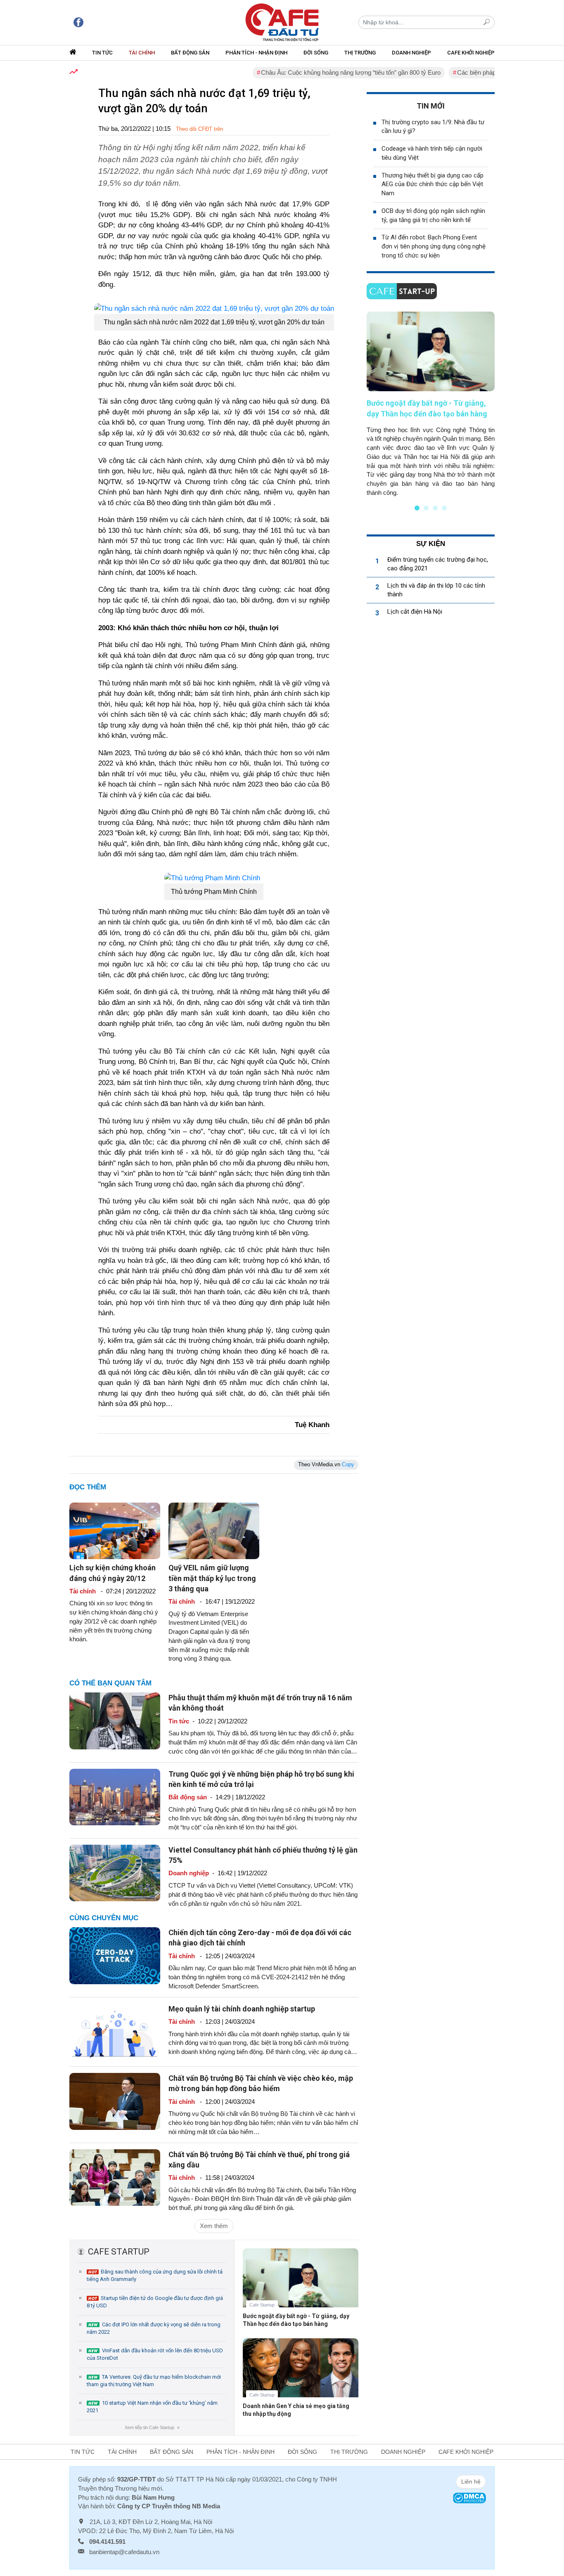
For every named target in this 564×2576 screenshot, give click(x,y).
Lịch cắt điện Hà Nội (415, 612)
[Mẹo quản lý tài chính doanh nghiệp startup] (115, 2031)
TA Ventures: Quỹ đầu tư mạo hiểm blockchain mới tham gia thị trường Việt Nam (154, 2381)
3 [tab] (435, 508)
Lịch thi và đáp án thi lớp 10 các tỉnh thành (436, 590)
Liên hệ (471, 2481)
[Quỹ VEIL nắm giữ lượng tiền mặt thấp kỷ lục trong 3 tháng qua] (214, 1530)
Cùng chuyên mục (104, 1918)
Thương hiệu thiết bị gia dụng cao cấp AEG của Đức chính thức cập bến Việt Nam (432, 184)
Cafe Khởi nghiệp (471, 53)
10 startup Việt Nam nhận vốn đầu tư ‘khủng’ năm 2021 (152, 2407)
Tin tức (102, 53)
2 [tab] (426, 508)
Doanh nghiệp (411, 53)
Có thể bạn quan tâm (110, 1683)
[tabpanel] (431, 404)
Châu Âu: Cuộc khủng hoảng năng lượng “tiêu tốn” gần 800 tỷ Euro (316, 72)
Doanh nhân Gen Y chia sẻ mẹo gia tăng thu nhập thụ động (296, 2410)
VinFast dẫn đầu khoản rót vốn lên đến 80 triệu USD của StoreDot (155, 2354)
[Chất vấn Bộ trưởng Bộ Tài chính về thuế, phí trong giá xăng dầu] (115, 2177)
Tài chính (142, 53)
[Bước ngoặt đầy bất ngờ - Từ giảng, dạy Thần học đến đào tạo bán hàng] (301, 2284)
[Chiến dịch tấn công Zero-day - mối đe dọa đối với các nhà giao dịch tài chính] (115, 1955)
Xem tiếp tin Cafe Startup (152, 2427)
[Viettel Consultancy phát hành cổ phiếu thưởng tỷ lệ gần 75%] (115, 1873)
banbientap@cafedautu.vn (124, 2552)
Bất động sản (190, 53)
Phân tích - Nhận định (256, 53)
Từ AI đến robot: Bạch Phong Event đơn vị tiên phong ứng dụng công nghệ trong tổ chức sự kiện (434, 246)
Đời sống (316, 53)
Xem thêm (214, 2226)
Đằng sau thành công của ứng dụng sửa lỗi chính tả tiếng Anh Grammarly (155, 2275)
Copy (348, 1464)
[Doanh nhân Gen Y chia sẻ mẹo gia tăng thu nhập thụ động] (301, 2374)
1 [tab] (417, 508)
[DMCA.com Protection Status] (469, 2497)
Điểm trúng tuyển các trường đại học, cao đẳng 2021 (438, 564)
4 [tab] (444, 508)
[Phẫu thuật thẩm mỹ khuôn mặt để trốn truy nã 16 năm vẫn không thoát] (115, 1720)
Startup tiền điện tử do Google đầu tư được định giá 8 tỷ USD (155, 2302)
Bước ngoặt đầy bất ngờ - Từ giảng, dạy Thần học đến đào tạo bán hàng (296, 2320)
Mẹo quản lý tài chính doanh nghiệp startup (242, 2009)
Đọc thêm (88, 1487)
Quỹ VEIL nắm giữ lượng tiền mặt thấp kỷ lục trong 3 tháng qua (212, 1578)
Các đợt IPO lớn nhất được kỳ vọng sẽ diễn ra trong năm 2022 (154, 2328)
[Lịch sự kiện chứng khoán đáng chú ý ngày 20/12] (115, 1530)
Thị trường (360, 53)
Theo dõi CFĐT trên (199, 129)
